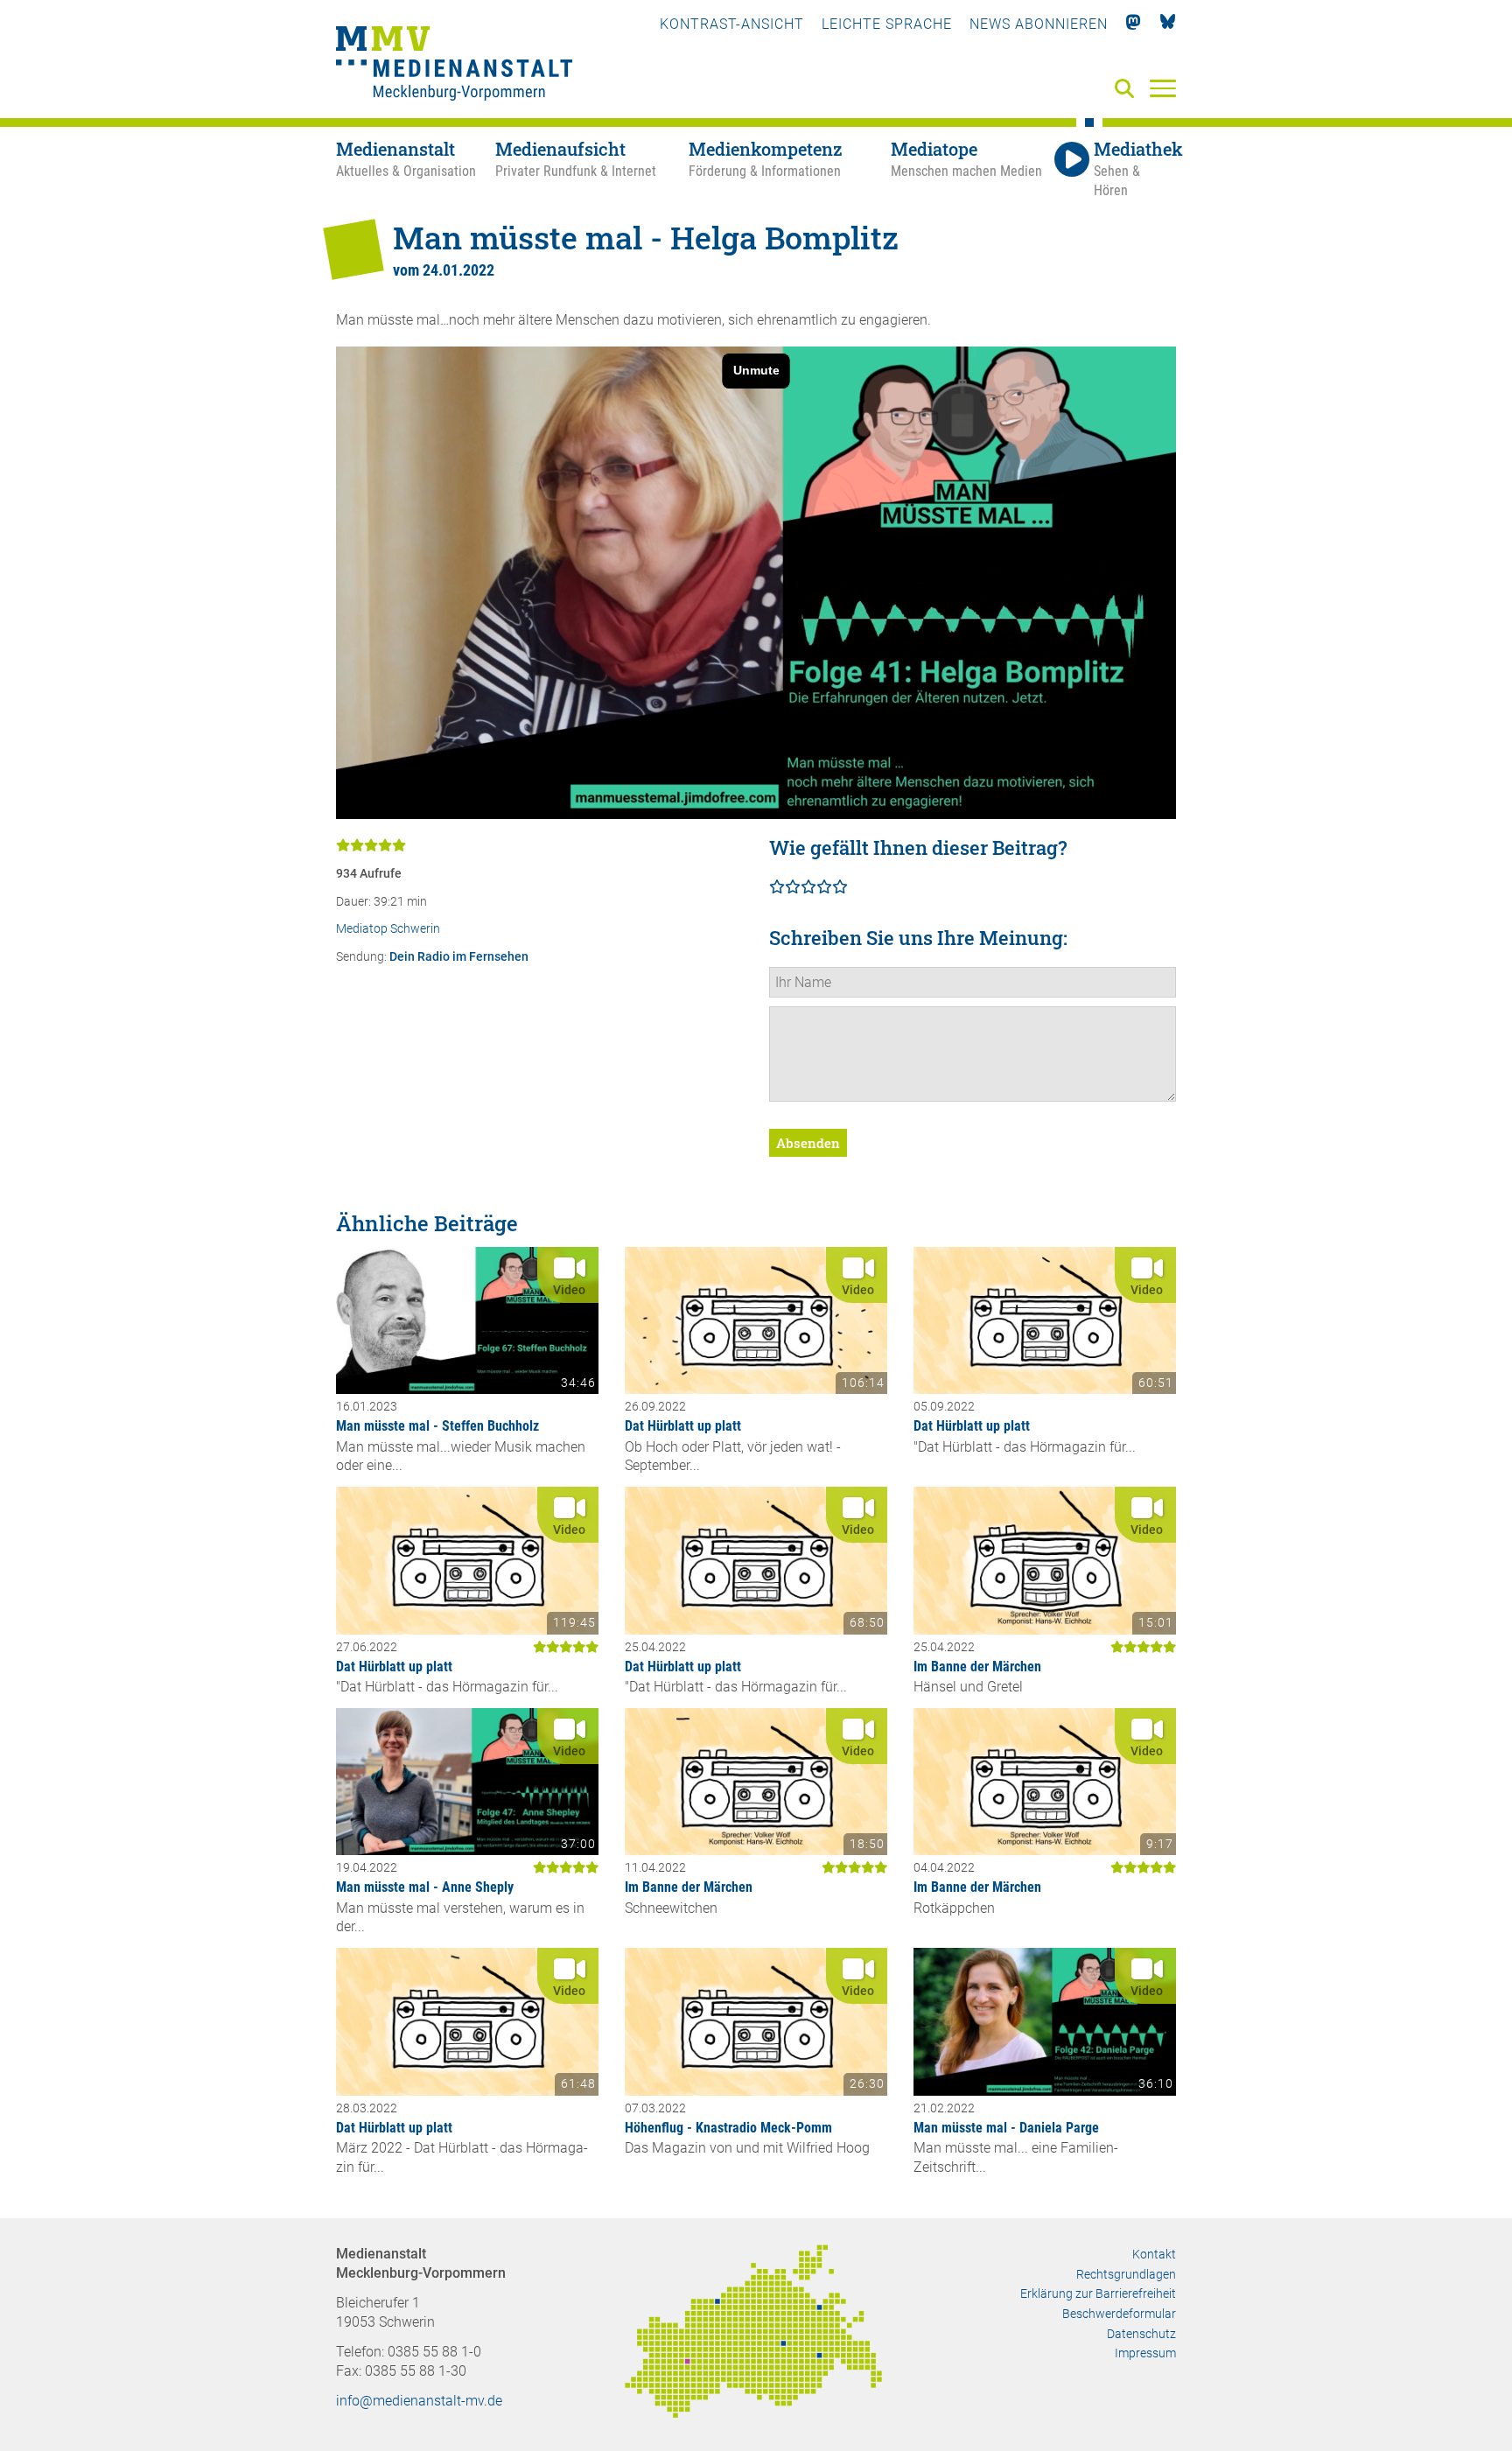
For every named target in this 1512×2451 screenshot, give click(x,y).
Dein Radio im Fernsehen (459, 957)
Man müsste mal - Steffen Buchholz (437, 1426)
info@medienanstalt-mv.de (419, 2401)
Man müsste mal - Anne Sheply (425, 1887)
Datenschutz (1141, 2334)
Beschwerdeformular (1119, 2314)
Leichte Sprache (887, 24)
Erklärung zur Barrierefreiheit (1098, 2293)
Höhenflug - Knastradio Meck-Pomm (728, 2128)
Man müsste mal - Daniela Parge (1006, 2128)
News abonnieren (1039, 24)
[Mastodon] (1134, 24)
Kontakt (1154, 2254)
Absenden (808, 1143)
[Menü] (1163, 88)
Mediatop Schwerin (388, 929)
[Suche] (1128, 90)
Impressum (1145, 2353)
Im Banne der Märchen (977, 1667)
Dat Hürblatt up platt (683, 1426)
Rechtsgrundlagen (1126, 2274)
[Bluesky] (1168, 24)
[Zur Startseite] (454, 66)
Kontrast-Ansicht (732, 24)
